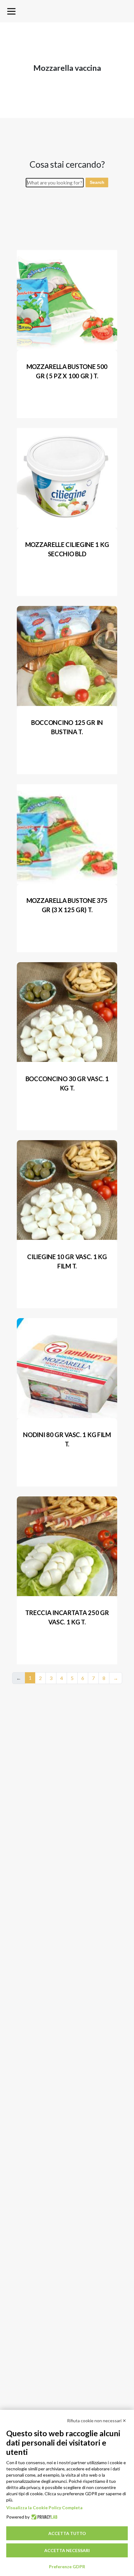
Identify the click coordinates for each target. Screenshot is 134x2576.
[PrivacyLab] (43, 2517)
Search (97, 182)
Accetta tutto (67, 2533)
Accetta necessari (67, 2550)
